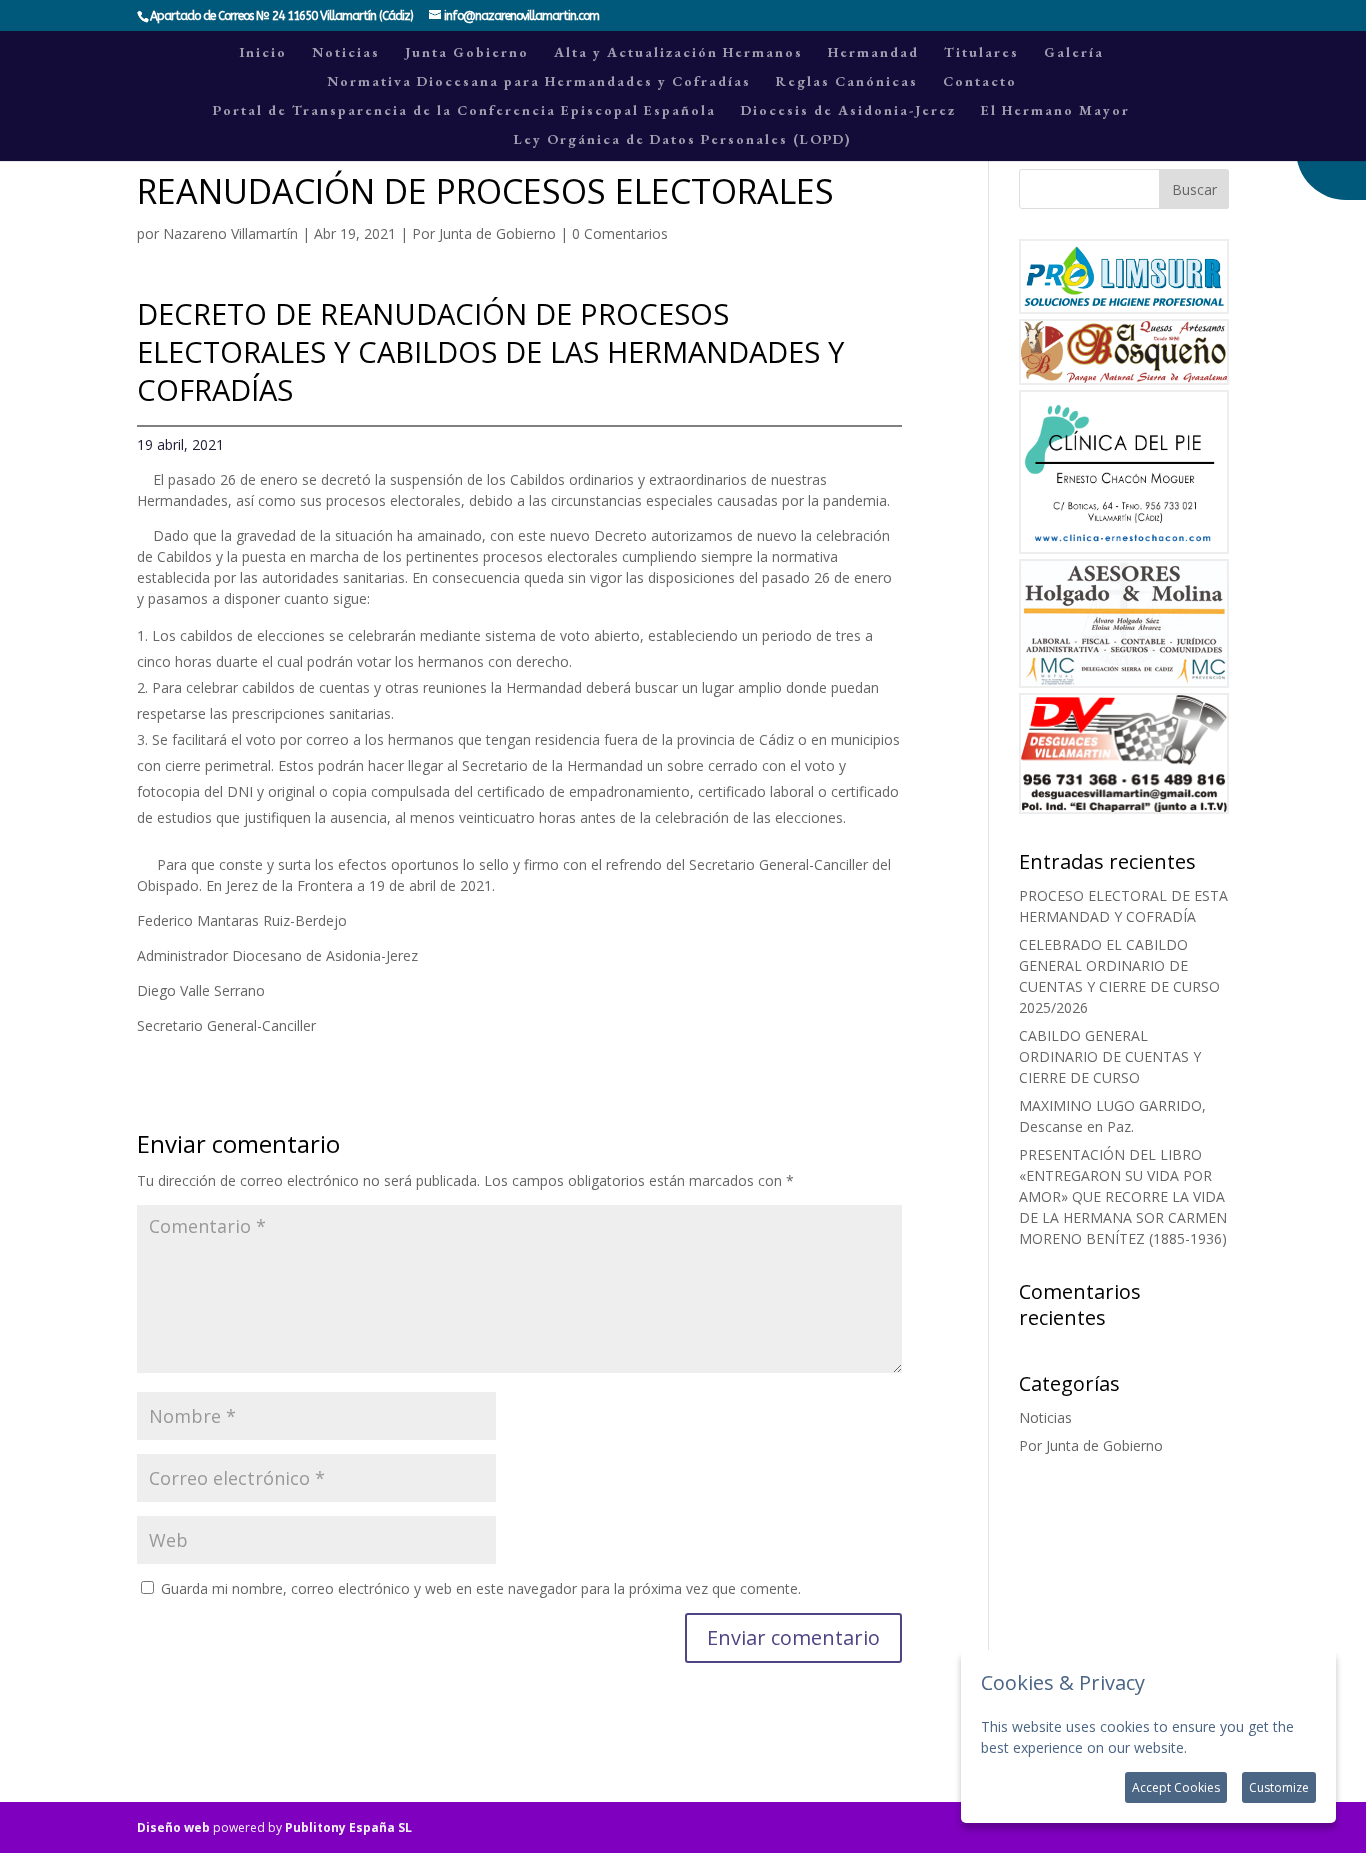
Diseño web (173, 1827)
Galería (1074, 53)
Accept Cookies (1176, 1787)
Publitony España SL (348, 1827)
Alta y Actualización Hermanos (678, 53)
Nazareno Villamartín (230, 233)
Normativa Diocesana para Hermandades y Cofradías (539, 82)
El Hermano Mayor (1055, 111)
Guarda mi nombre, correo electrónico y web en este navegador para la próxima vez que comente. (481, 1588)
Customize (1279, 1787)
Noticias (346, 53)
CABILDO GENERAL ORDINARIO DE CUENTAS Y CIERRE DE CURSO (1110, 1056)
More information (1248, 1747)
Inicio (263, 53)
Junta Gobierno (467, 53)
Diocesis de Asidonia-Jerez (848, 111)
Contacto (980, 82)
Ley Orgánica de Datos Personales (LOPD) (682, 140)
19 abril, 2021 (180, 444)
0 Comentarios (620, 233)
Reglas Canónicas (847, 82)
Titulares (981, 53)
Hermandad (873, 53)
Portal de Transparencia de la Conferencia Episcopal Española (464, 111)
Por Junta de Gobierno (484, 233)
